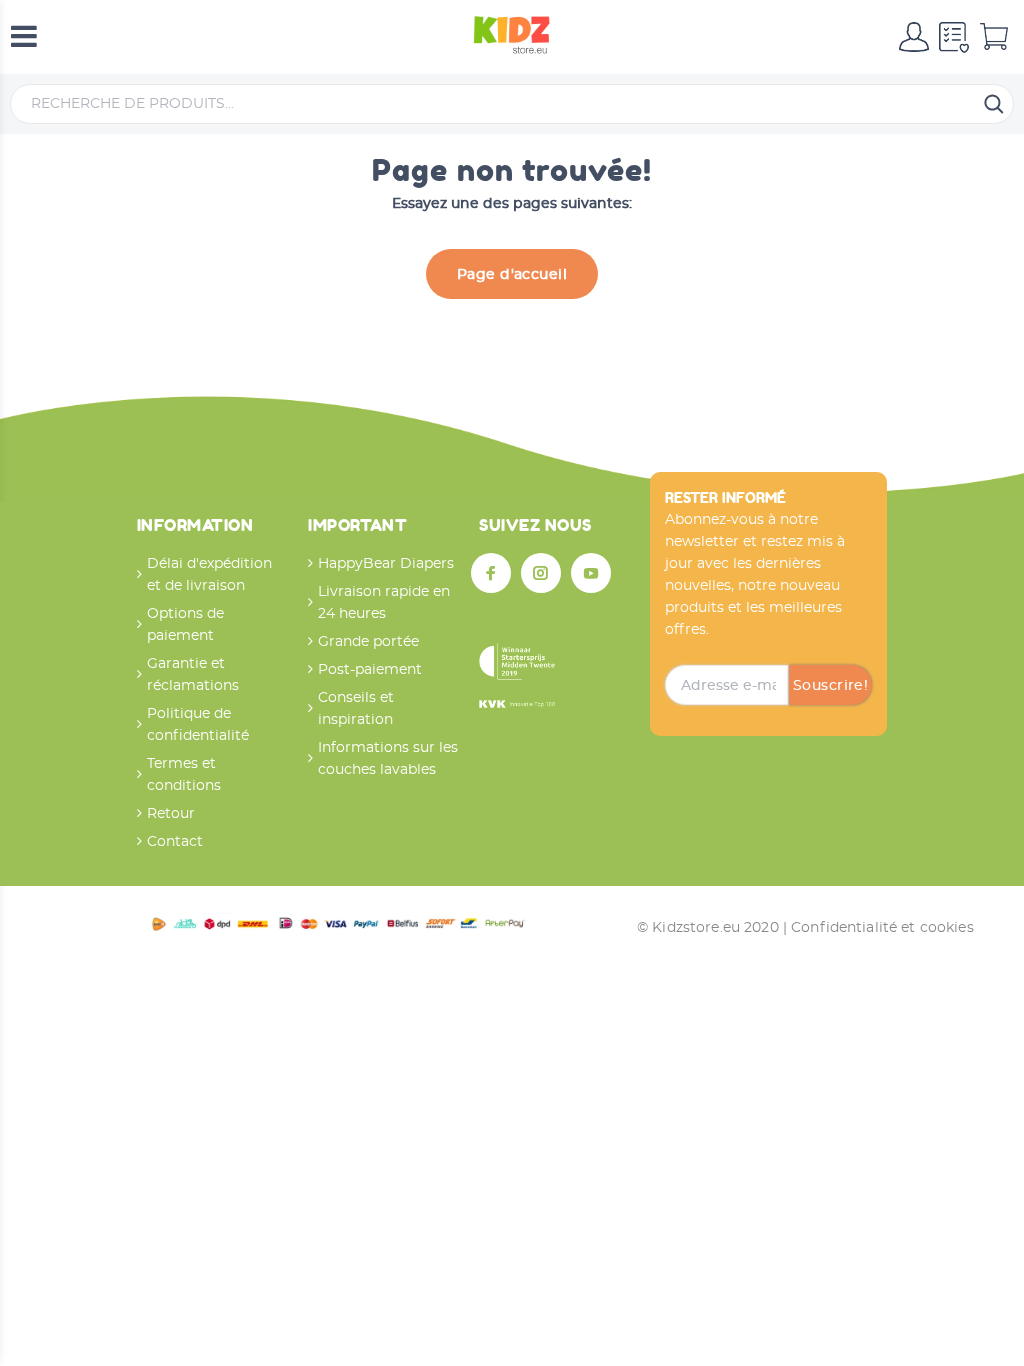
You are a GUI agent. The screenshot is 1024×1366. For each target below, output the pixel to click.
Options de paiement (185, 625)
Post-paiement (370, 670)
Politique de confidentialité (198, 725)
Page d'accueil (512, 275)
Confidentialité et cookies (882, 928)
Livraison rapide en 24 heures (384, 603)
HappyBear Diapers (386, 564)
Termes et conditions (184, 775)
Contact (175, 842)
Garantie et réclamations (193, 675)
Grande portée (368, 642)
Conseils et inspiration (356, 709)
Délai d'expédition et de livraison (209, 575)
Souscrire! (830, 686)
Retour (171, 814)
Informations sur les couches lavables (388, 759)
